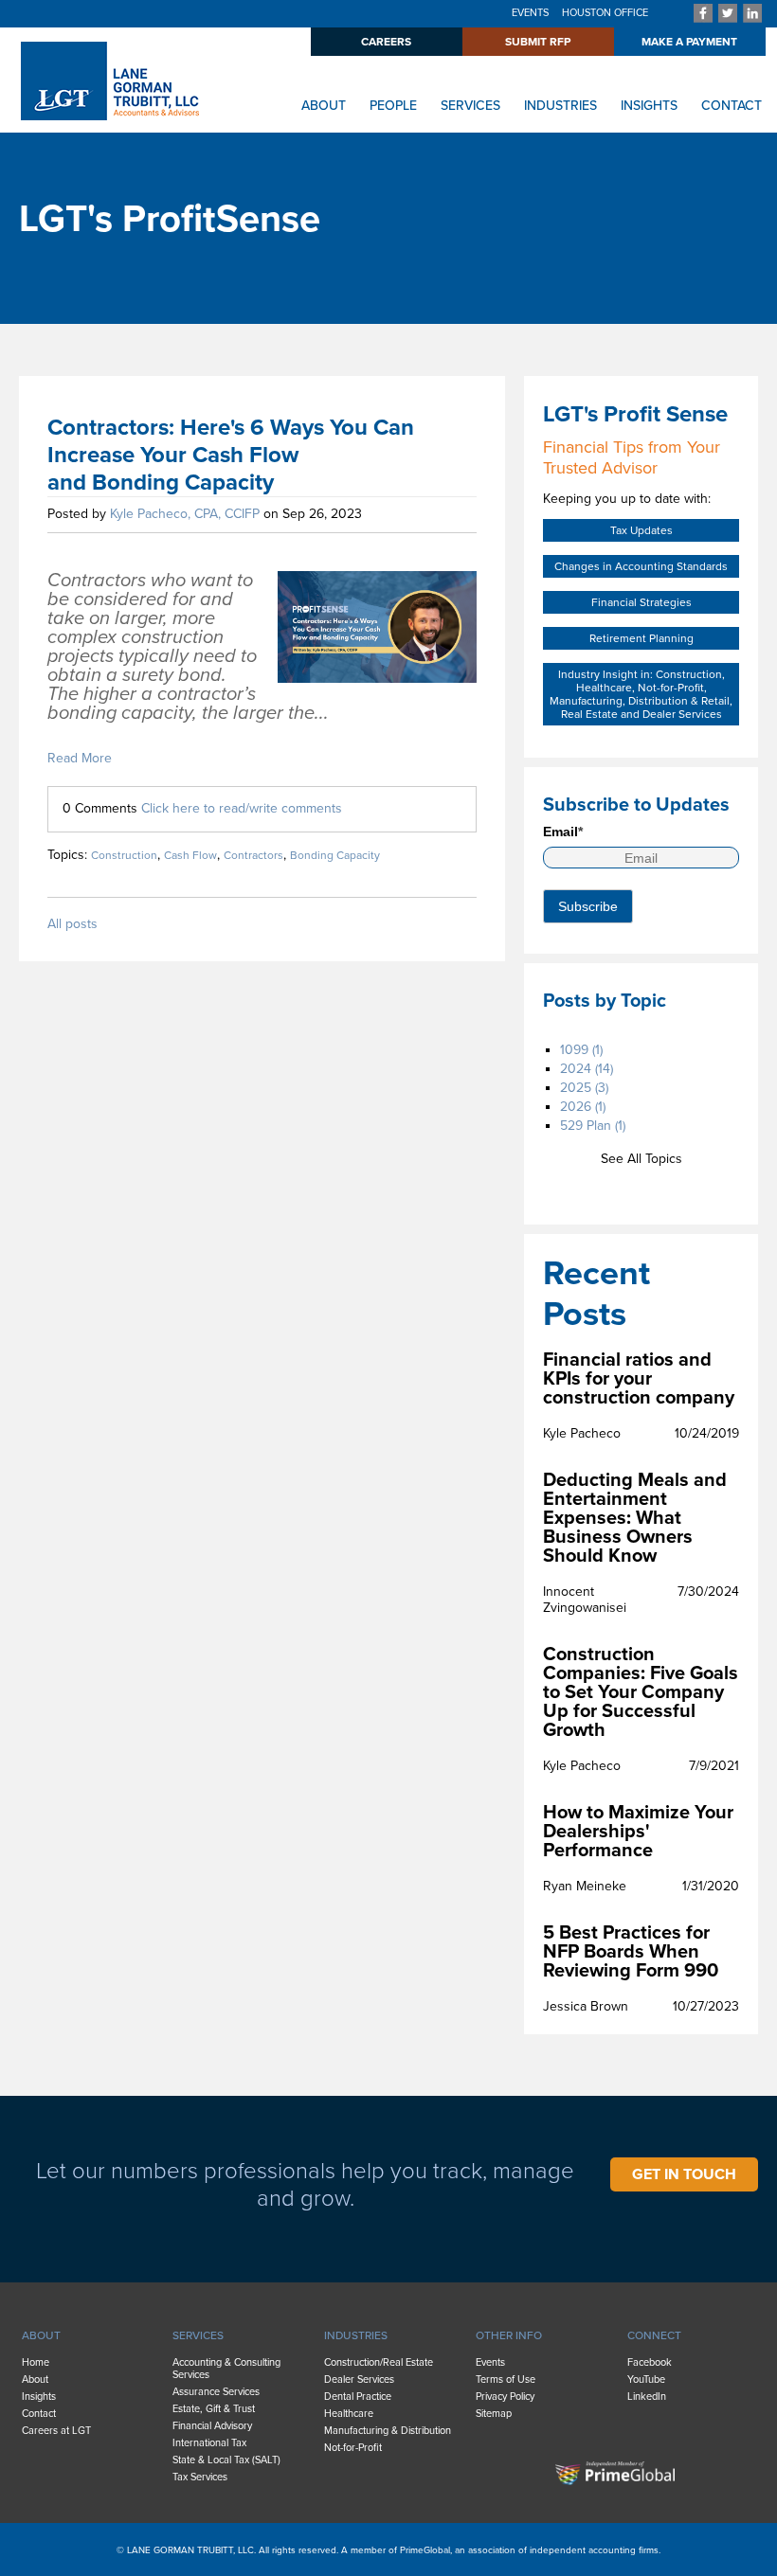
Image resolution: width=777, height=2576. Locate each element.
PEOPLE (393, 106)
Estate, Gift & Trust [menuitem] (214, 2409)
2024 (587, 1069)
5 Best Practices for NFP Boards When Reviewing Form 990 (631, 1952)
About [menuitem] (35, 2379)
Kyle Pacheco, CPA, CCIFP (185, 514)
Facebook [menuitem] (650, 2362)
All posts (72, 924)
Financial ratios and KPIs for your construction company (639, 1379)
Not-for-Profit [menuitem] (353, 2448)
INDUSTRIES (560, 106)
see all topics (641, 1159)
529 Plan (593, 1126)
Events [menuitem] (490, 2362)
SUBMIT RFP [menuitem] (538, 42)
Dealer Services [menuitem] (359, 2379)
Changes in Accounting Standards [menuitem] (641, 566)
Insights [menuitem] (39, 2397)
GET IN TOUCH (684, 2174)
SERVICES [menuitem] (198, 2335)
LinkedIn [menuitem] (647, 2397)
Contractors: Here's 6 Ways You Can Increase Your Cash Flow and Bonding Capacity (231, 455)
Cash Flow (190, 855)
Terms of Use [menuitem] (506, 2379)
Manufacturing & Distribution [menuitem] (388, 2431)
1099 (581, 1050)
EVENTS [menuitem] (530, 13)
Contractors (253, 855)
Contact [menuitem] (39, 2414)
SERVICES (470, 106)
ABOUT (324, 106)
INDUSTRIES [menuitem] (356, 2335)
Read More (80, 758)
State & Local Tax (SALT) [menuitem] (226, 2460)
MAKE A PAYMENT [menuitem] (689, 42)
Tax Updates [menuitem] (641, 530)
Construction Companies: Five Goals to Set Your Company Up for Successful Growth (641, 1692)
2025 (584, 1088)
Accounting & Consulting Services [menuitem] (226, 2369)
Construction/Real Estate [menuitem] (379, 2362)
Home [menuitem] (36, 2362)
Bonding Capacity (335, 855)
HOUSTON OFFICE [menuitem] (605, 13)
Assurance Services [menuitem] (216, 2392)
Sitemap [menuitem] (494, 2414)
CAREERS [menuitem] (386, 42)
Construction (124, 855)
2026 (583, 1107)
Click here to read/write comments (242, 808)
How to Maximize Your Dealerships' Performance (638, 1832)
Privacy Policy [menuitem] (505, 2397)
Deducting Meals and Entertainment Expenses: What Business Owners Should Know (635, 1518)
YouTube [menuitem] (646, 2379)
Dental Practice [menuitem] (358, 2397)
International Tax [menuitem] (209, 2443)
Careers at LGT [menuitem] (56, 2431)
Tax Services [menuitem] (200, 2477)
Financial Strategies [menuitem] (641, 602)
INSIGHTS (649, 106)
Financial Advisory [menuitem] (212, 2426)
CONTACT (732, 106)
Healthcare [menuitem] (349, 2414)
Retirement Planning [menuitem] (641, 638)
